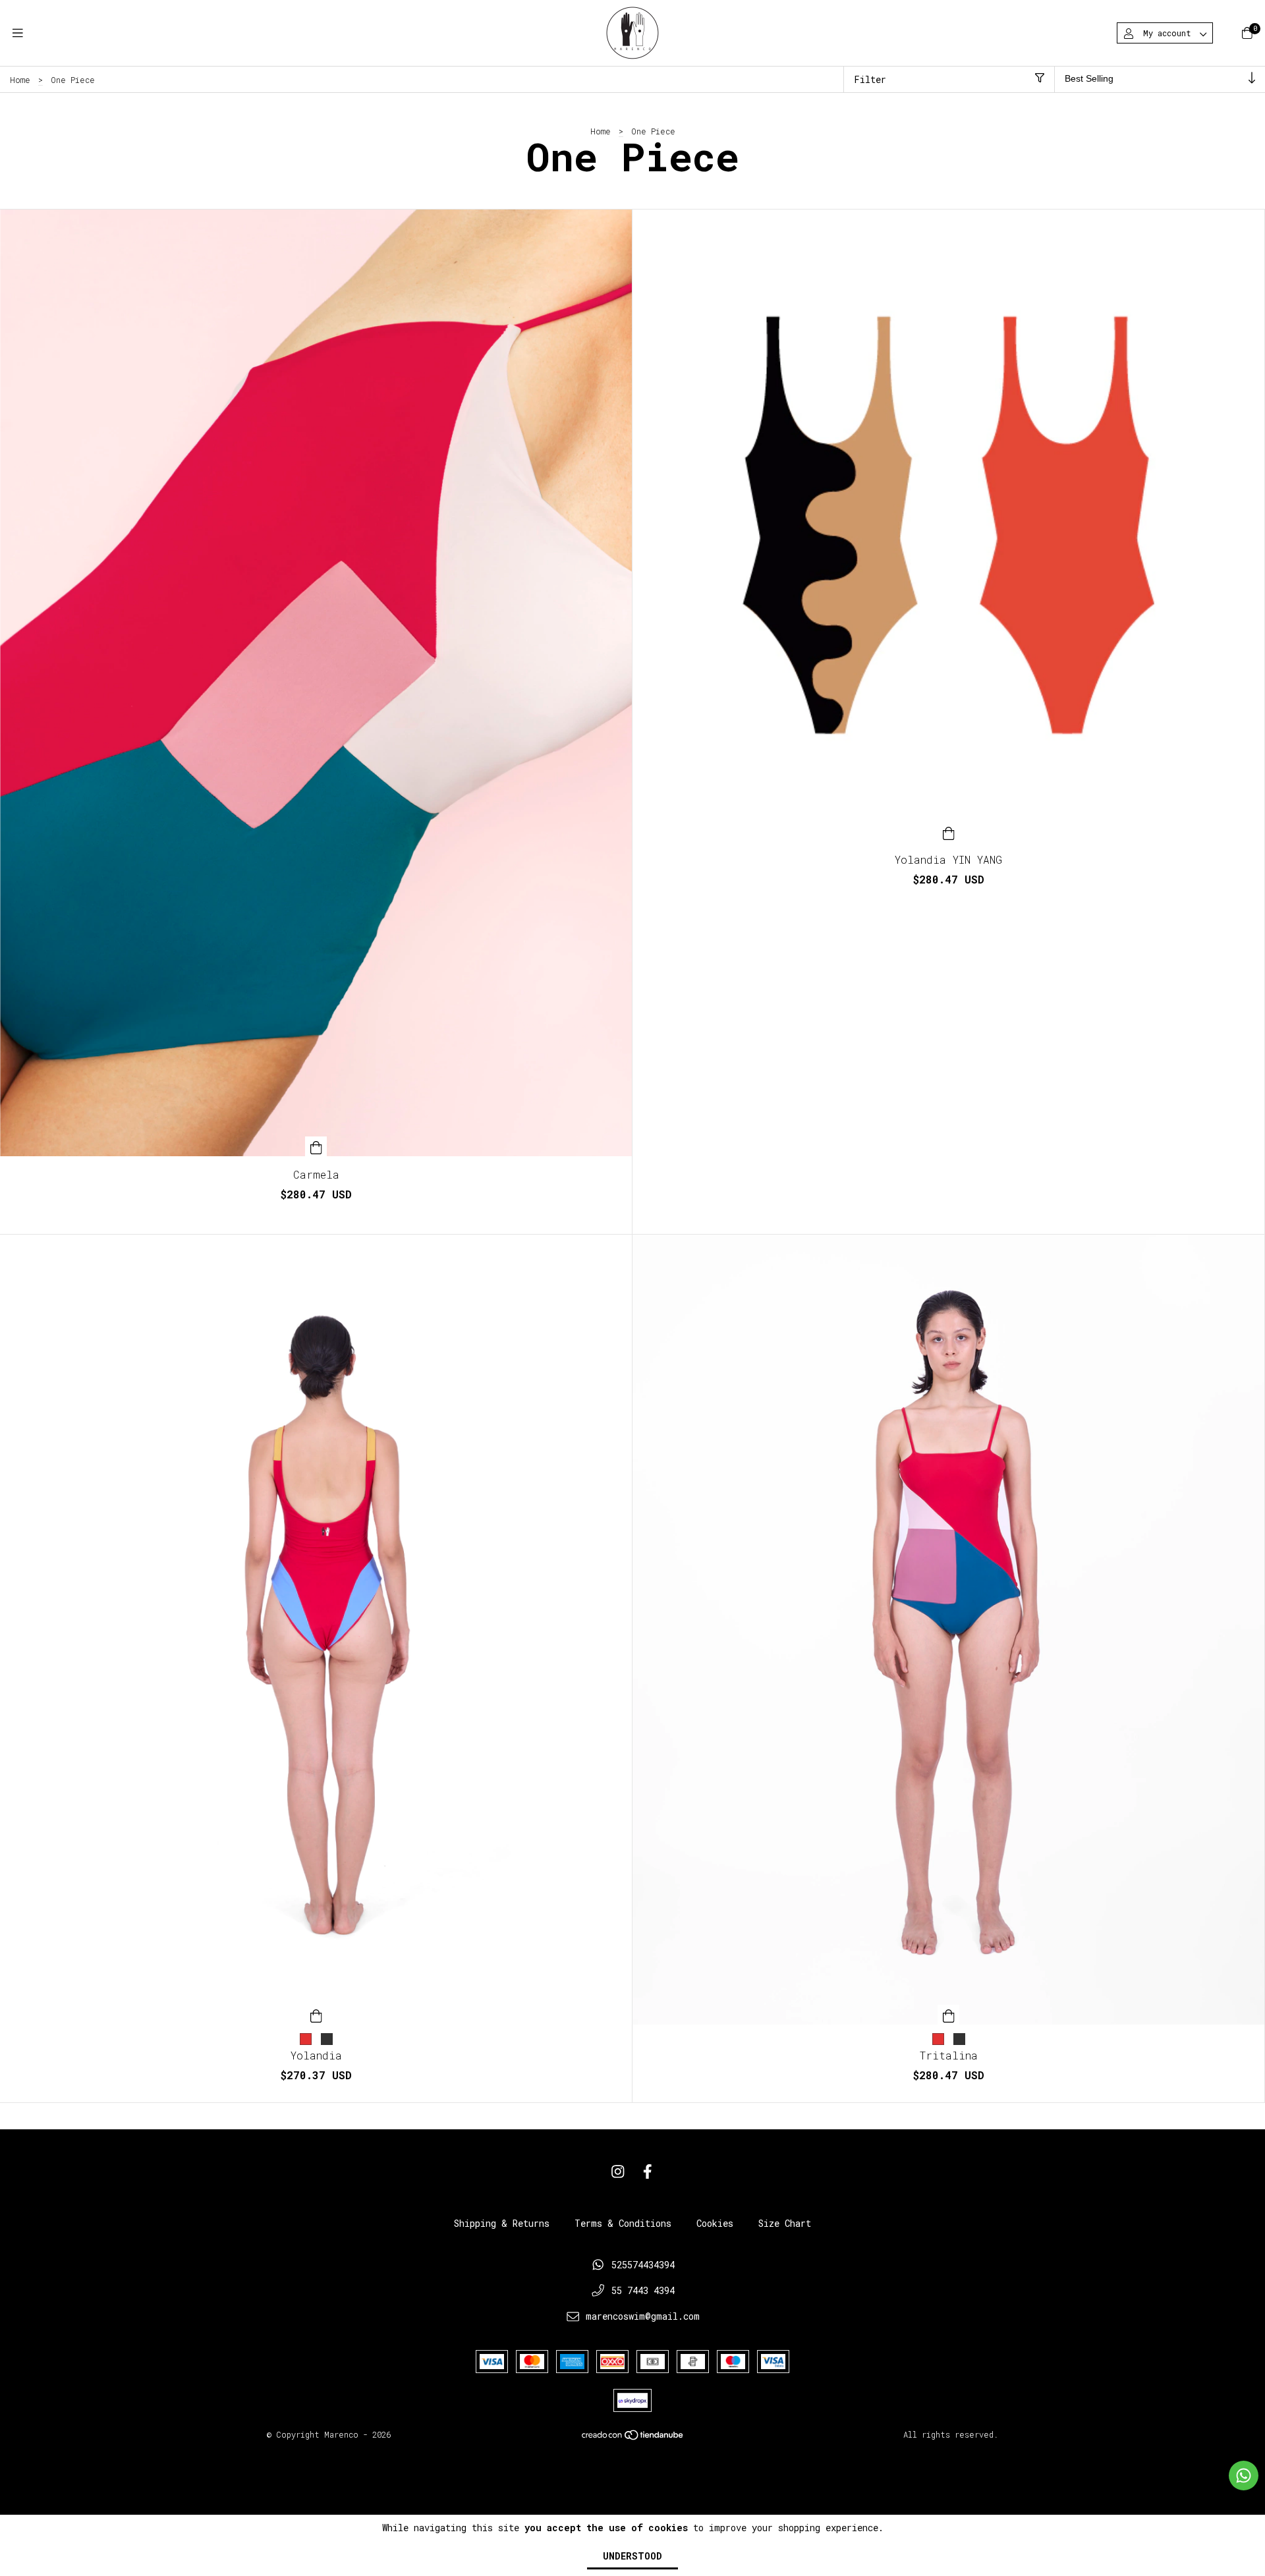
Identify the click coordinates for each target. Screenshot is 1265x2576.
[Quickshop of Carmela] (316, 1146)
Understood (632, 2556)
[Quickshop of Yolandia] (316, 2015)
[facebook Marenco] (648, 2172)
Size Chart (785, 2223)
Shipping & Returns (502, 2223)
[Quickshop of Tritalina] (949, 2015)
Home (20, 80)
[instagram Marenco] (618, 2172)
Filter (870, 79)
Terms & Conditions (623, 2223)
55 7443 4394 (643, 2290)
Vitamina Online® (633, 2462)
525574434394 (643, 2265)
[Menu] (18, 33)
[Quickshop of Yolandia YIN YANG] (949, 831)
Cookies (715, 2223)
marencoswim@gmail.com (643, 2316)
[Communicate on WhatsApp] (1244, 2476)
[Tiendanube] (633, 2438)
